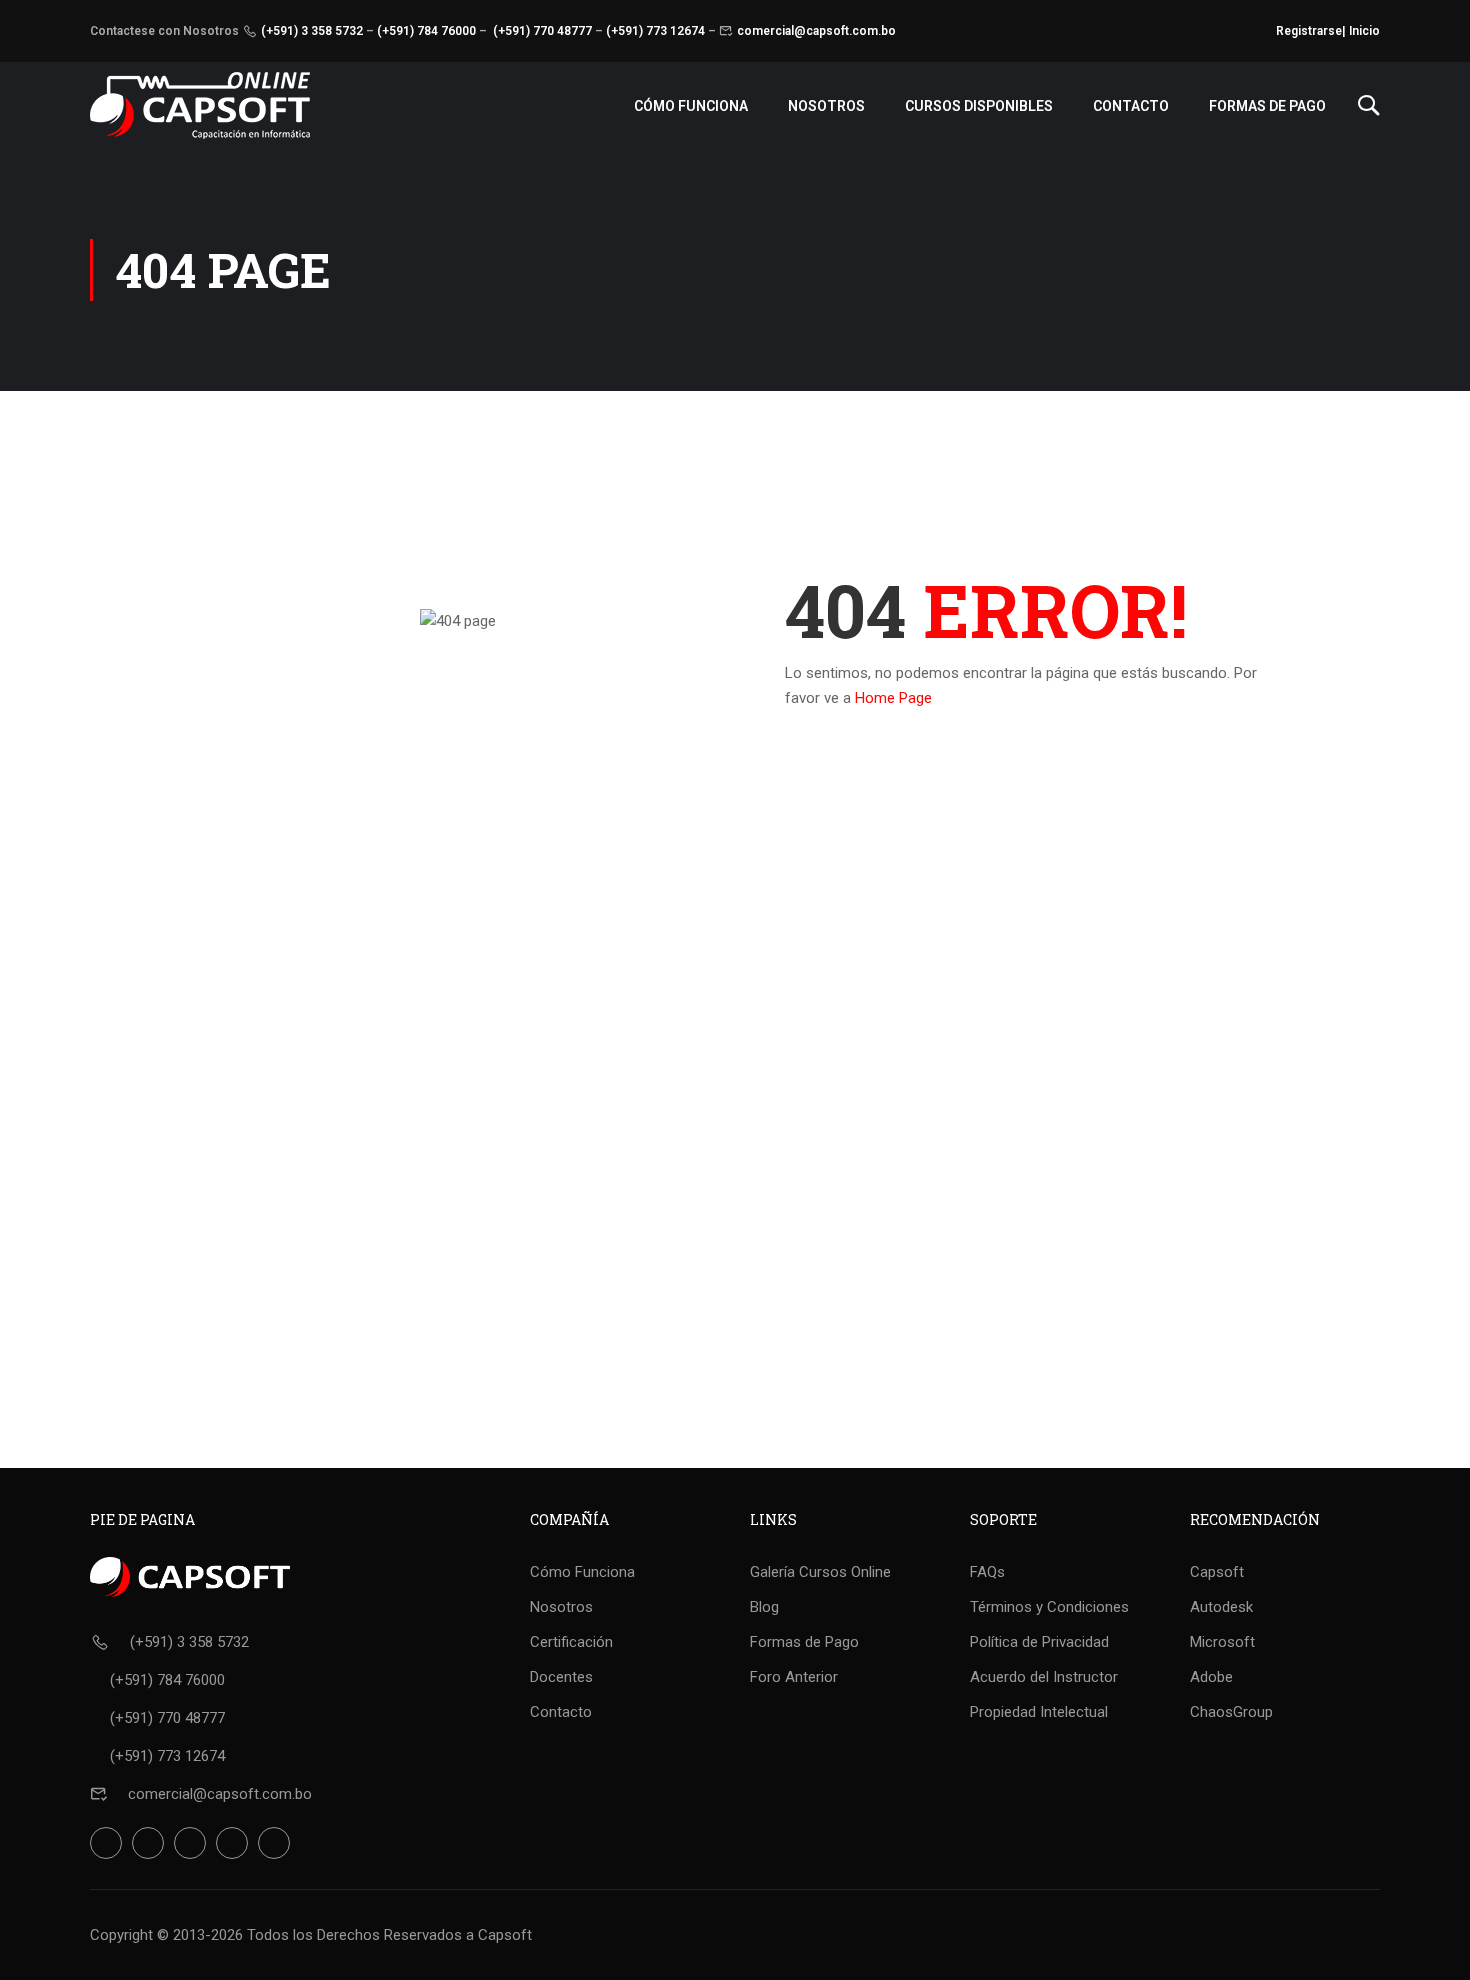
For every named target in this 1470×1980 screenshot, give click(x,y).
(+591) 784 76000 (426, 31)
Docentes (561, 1677)
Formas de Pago (1267, 106)
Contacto (1131, 106)
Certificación (571, 1642)
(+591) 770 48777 (542, 31)
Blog (764, 1607)
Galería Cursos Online (820, 1572)
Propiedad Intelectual (1039, 1712)
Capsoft (1217, 1572)
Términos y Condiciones (1049, 1607)
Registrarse (1309, 31)
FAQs (987, 1572)
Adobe (1211, 1677)
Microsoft (1222, 1642)
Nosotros (826, 106)
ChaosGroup (1231, 1712)
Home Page (893, 698)
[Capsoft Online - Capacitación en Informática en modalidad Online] (200, 105)
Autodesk (1221, 1607)
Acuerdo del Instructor (1044, 1677)
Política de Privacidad (1039, 1642)
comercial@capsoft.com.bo (816, 31)
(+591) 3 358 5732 (312, 31)
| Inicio (1361, 31)
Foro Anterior (794, 1677)
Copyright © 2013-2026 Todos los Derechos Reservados (276, 1935)
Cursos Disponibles (979, 106)
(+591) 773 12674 (655, 31)
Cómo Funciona (691, 106)
